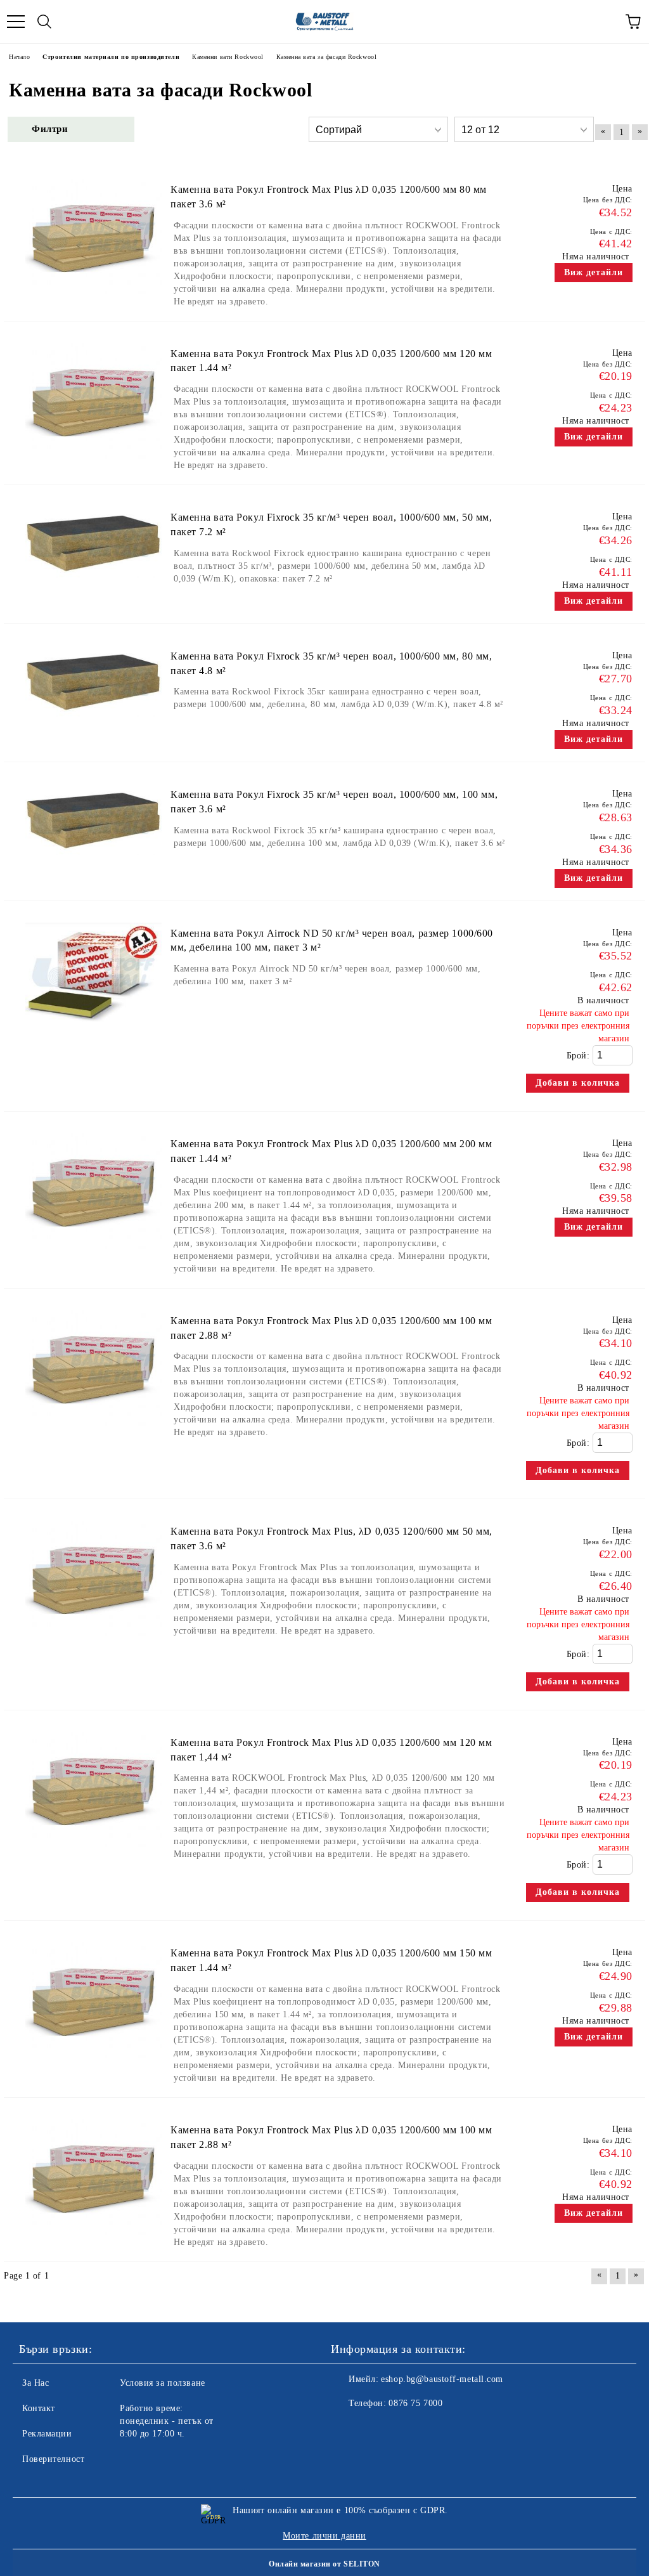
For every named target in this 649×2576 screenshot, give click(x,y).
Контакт (39, 2408)
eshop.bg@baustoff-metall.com (442, 2379)
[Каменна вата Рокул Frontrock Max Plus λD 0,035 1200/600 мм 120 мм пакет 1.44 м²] (93, 465)
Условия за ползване (163, 2383)
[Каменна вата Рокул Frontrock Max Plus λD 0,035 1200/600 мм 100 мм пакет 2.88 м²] (93, 1432)
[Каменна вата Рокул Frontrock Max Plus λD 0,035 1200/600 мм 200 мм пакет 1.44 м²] (93, 1255)
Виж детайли (594, 272)
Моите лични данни (324, 2536)
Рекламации (47, 2434)
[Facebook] (347, 2429)
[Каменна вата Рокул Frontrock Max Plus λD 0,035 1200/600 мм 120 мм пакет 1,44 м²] (93, 1853)
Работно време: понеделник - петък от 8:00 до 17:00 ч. (167, 2421)
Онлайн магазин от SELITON (324, 2564)
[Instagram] (375, 2429)
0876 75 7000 (415, 2403)
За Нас (35, 2383)
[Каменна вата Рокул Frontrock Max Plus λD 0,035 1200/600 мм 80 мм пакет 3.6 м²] (93, 300)
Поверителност (53, 2459)
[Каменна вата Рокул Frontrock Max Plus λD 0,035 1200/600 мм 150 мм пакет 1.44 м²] (93, 2064)
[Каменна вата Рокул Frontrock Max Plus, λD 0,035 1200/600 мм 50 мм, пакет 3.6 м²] (93, 1642)
